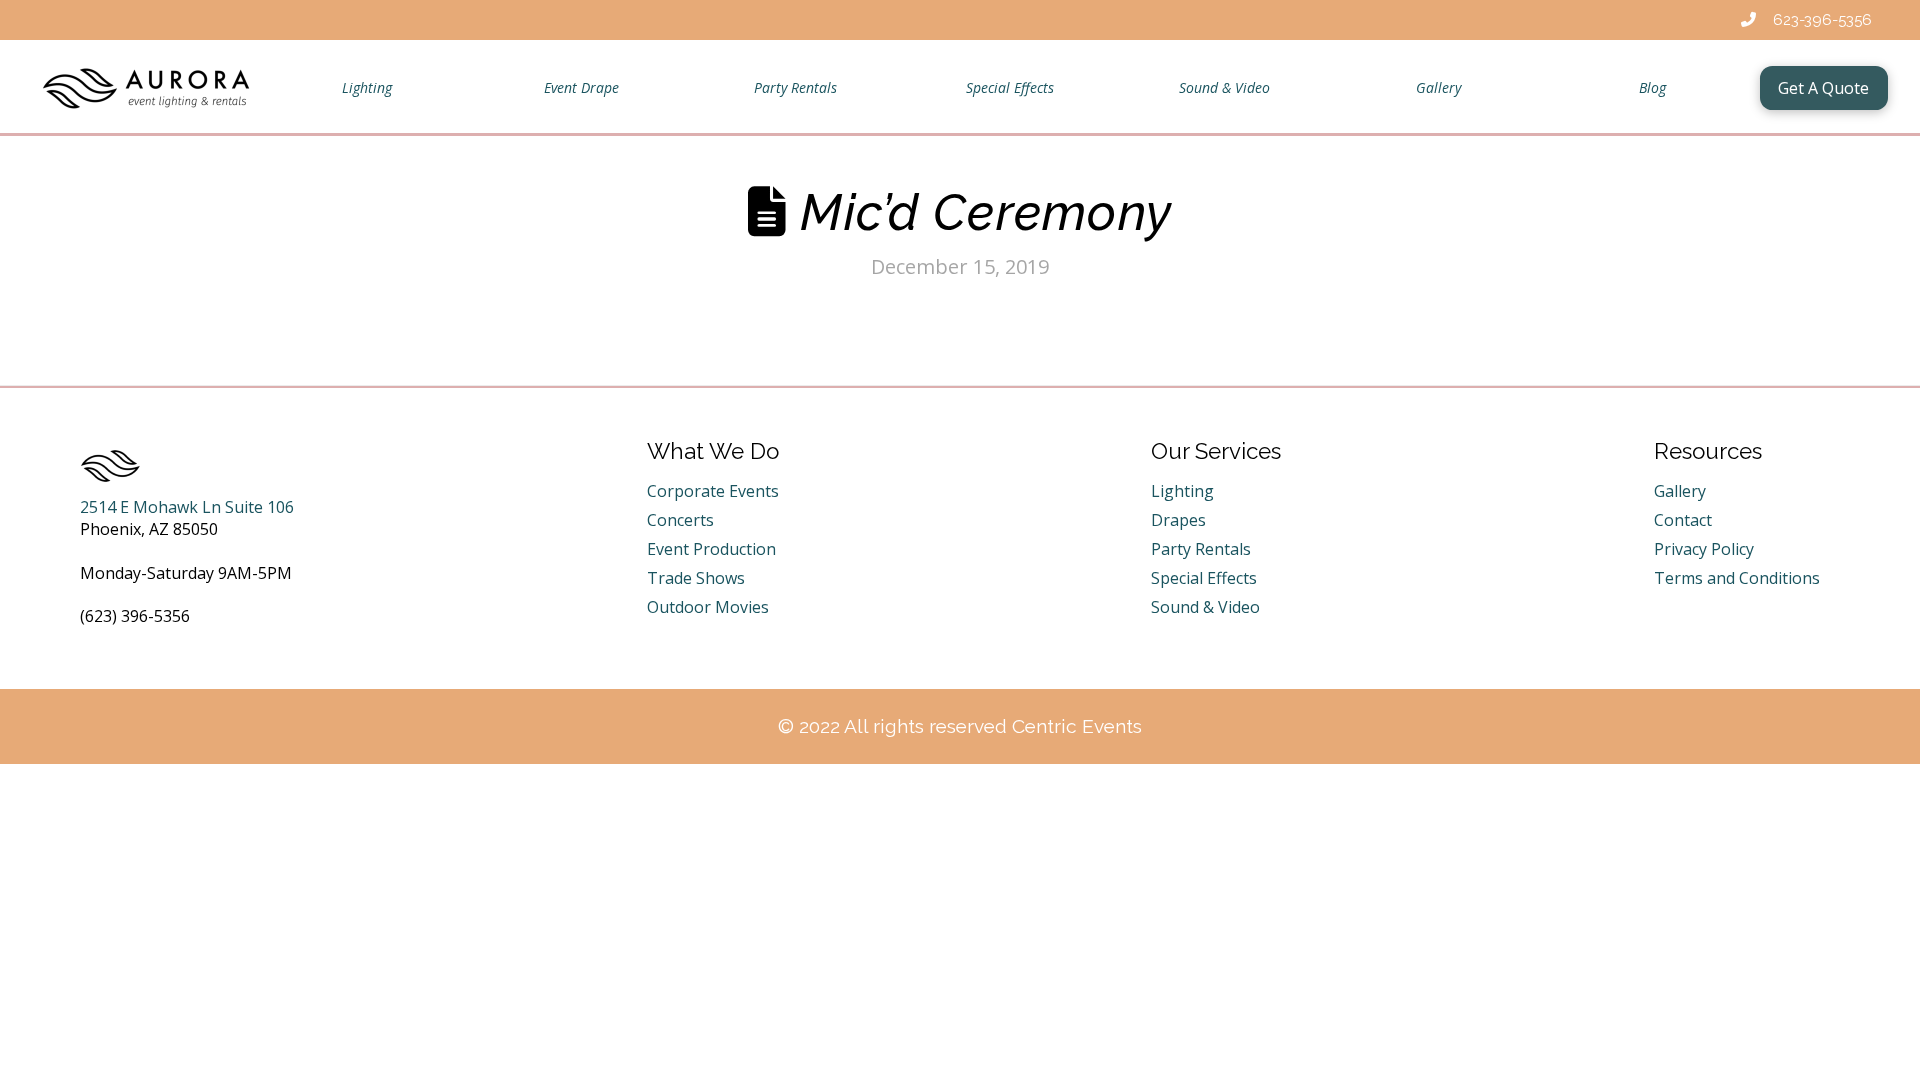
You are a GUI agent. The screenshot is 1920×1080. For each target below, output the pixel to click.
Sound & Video (1205, 607)
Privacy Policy (1704, 549)
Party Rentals (1201, 549)
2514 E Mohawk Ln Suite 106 (187, 507)
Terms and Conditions (1737, 578)
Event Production (711, 549)
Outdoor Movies (708, 607)
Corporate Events (713, 491)
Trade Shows (696, 578)
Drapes (1178, 520)
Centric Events (1077, 726)
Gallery (1680, 491)
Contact (1683, 520)
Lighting (1182, 491)
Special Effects (1204, 578)
